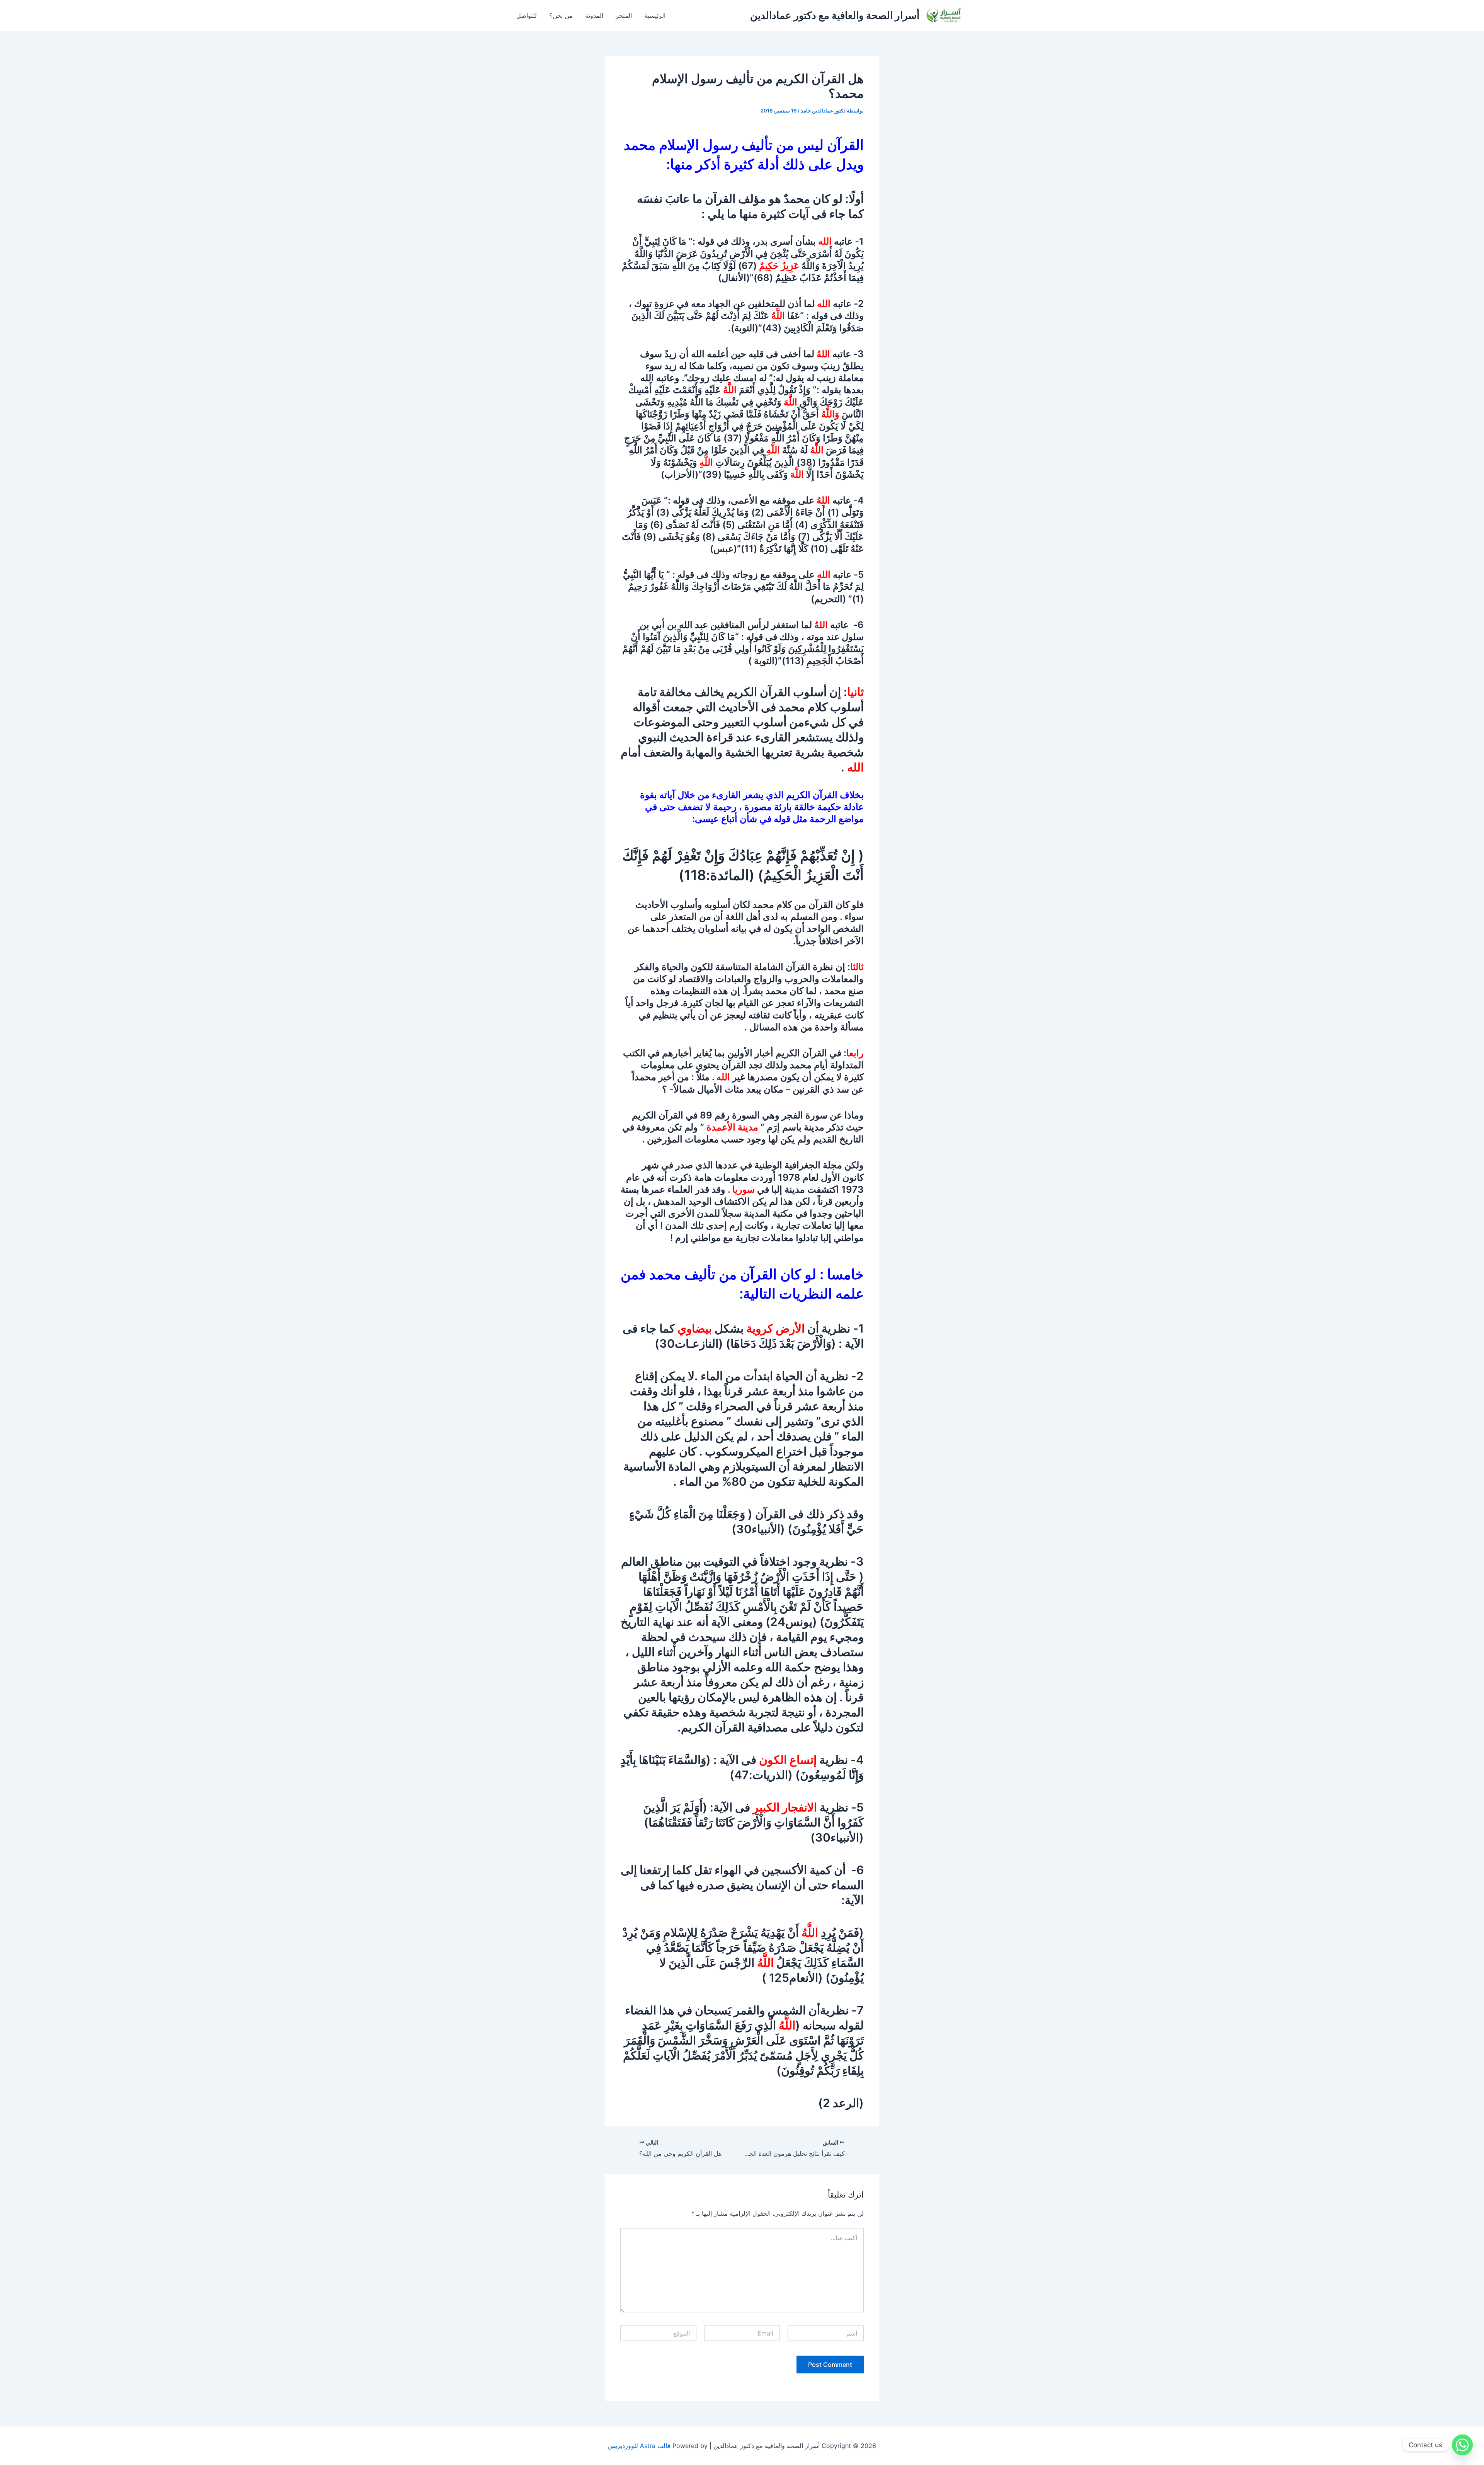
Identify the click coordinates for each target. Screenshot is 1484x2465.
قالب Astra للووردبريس (639, 2446)
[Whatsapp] (1462, 2445)
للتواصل (527, 15)
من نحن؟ (561, 15)
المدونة (594, 15)
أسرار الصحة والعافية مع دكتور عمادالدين (835, 15)
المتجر (624, 15)
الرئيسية (655, 15)
